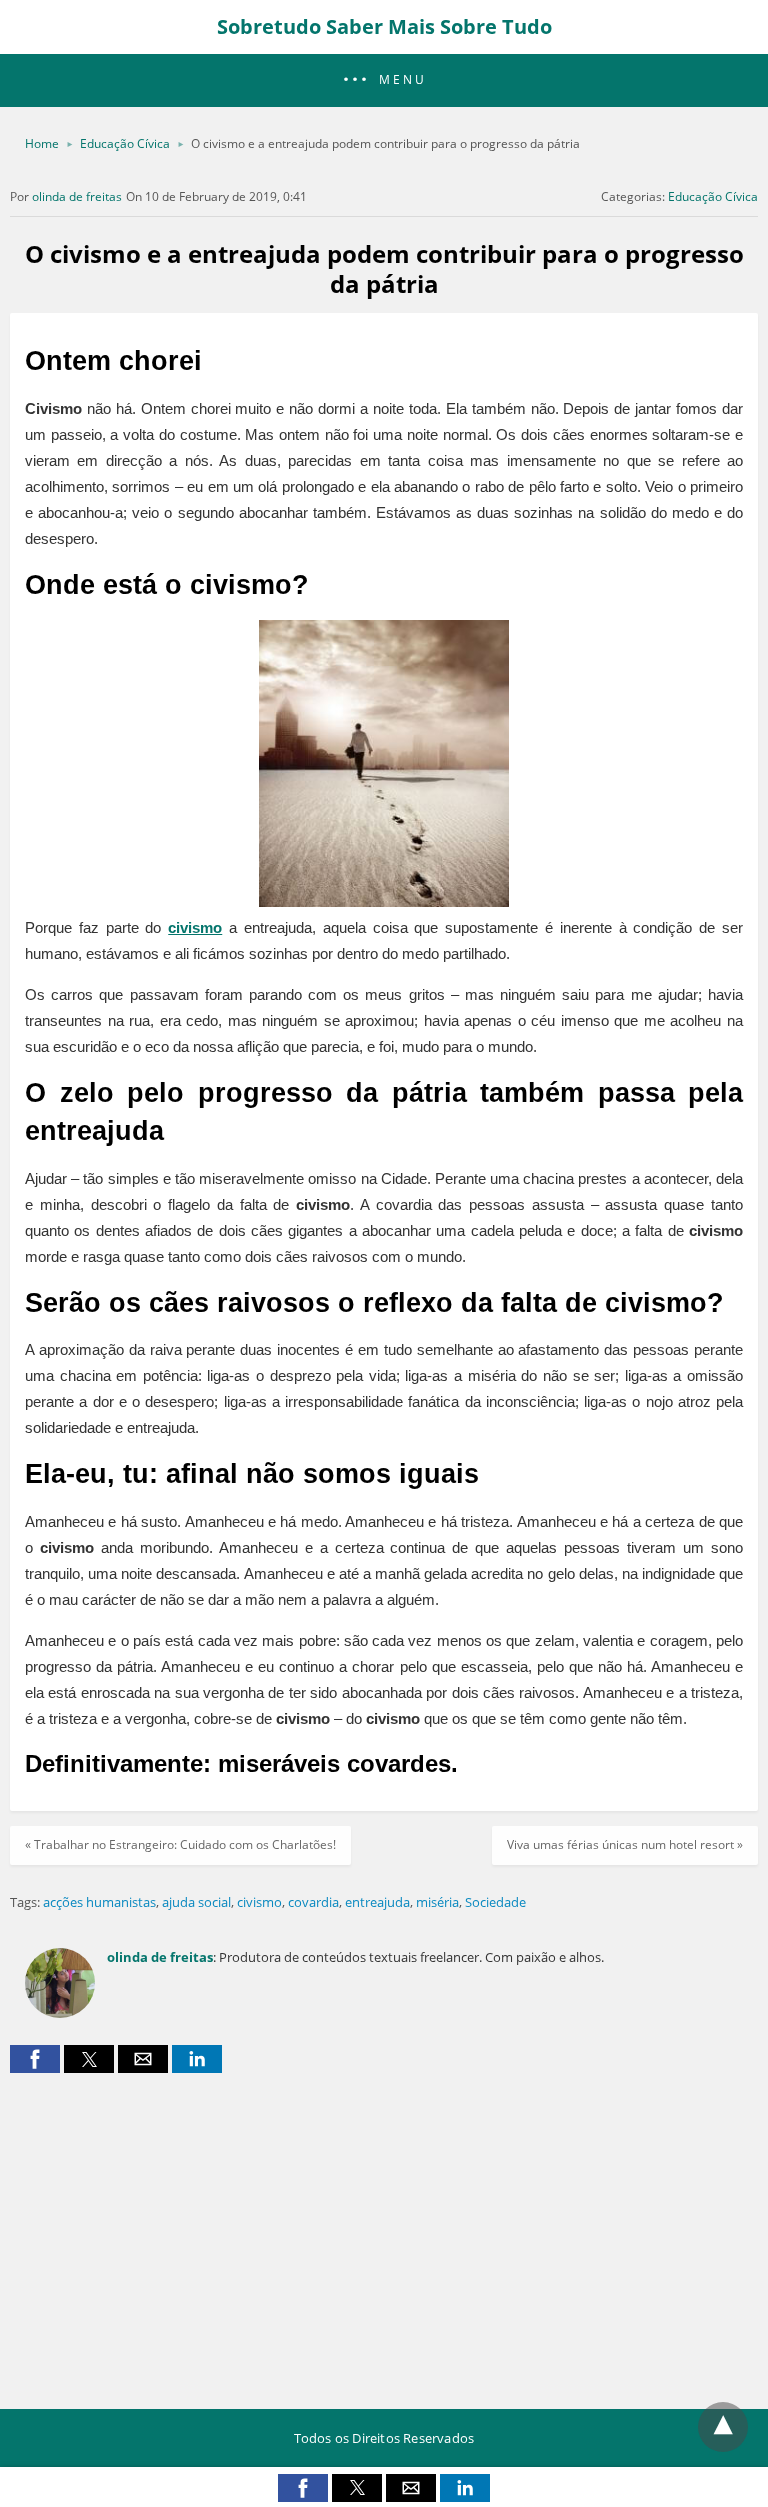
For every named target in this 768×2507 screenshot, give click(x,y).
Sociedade (495, 1902)
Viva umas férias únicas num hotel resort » (625, 1844)
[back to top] (723, 2427)
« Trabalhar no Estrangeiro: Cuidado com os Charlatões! (180, 1844)
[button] (384, 80)
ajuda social (196, 1902)
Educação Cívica (125, 143)
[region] (384, 2233)
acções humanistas (99, 1902)
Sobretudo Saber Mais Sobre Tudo (384, 26)
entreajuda (377, 1902)
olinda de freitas (77, 196)
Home (42, 143)
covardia (313, 1902)
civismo (195, 927)
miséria (437, 1902)
